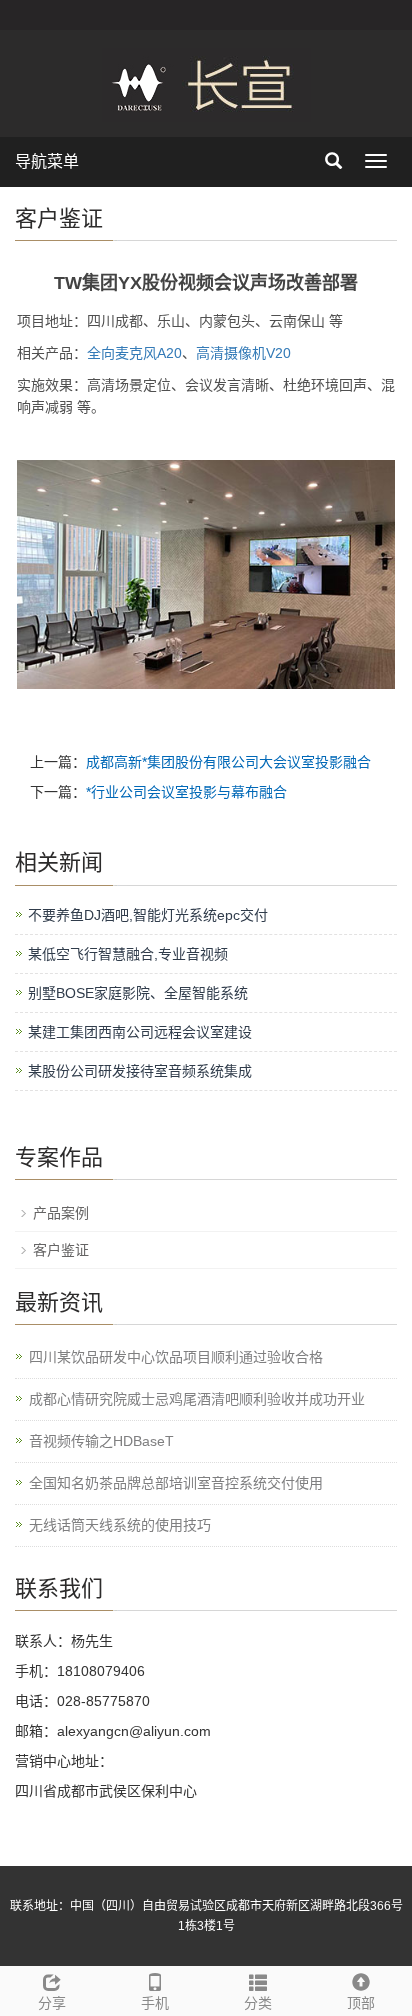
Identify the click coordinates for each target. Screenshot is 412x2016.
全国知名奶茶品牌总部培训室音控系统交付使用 (176, 1483)
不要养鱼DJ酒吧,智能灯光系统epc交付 (148, 915)
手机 (155, 2003)
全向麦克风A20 (134, 353)
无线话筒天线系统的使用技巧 (120, 1525)
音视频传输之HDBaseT (101, 1441)
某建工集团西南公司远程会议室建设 (140, 1032)
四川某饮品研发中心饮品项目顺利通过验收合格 (176, 1357)
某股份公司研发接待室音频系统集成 (140, 1071)
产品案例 (61, 1213)
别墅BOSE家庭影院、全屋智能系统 (138, 993)
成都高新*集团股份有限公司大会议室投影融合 (228, 762)
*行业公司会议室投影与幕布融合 (186, 792)
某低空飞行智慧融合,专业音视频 (128, 954)
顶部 (361, 2003)
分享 (52, 2003)
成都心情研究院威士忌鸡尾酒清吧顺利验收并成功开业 (197, 1399)
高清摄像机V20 (243, 353)
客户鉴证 (61, 1250)
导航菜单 (47, 161)
